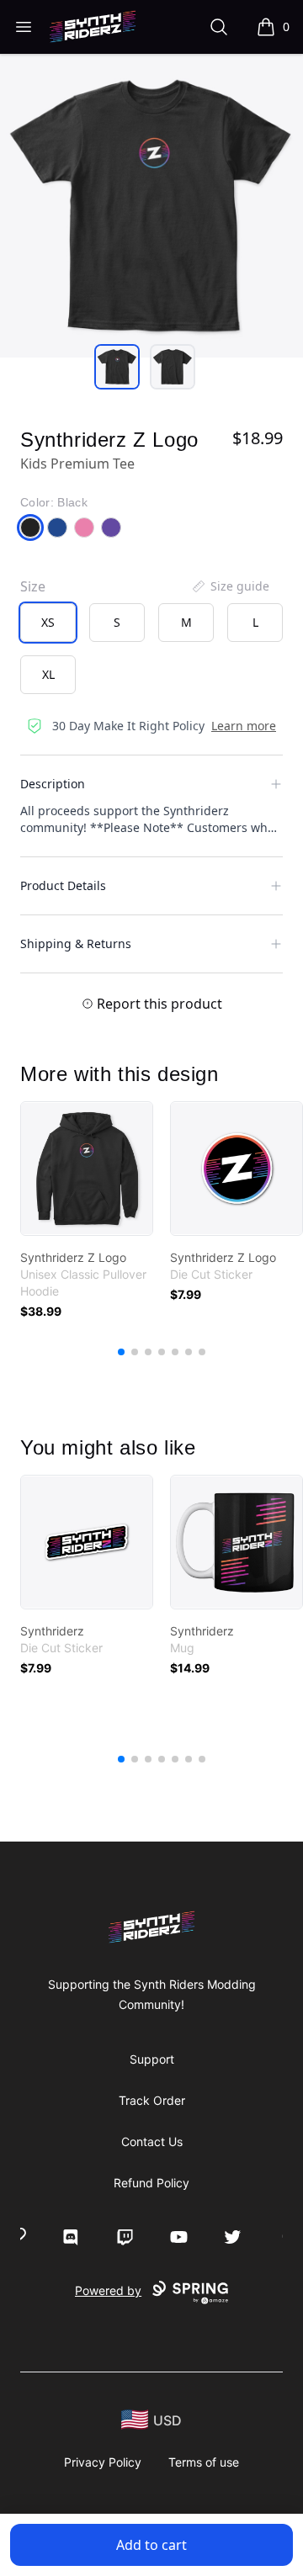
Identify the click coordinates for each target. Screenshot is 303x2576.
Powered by (108, 2290)
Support (152, 2059)
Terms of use (204, 2462)
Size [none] (33, 586)
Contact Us (152, 2141)
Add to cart (151, 2545)
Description (53, 784)
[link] (87, 1169)
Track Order (152, 2100)
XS (48, 622)
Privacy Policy (103, 2462)
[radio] (48, 623)
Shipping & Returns (76, 943)
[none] (230, 586)
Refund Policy (151, 2183)
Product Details (63, 885)
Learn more (244, 726)
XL (48, 674)
